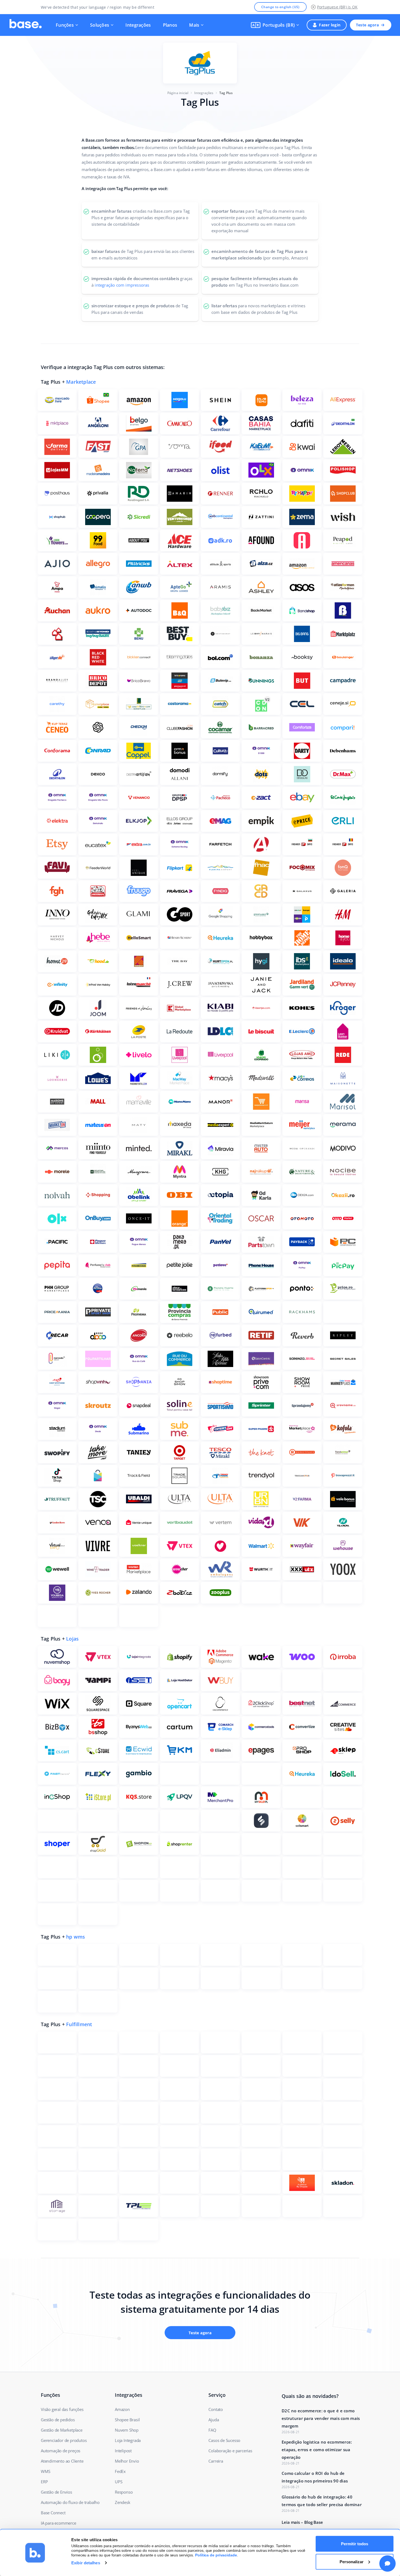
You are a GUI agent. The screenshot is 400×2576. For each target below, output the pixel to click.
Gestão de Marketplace (62, 2430)
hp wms (76, 1937)
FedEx (120, 2471)
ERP (44, 2482)
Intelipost (123, 2451)
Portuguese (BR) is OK (337, 7)
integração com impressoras (122, 285)
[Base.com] (26, 25)
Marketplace (81, 382)
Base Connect (53, 2513)
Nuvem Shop (127, 2430)
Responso (124, 2492)
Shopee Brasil (127, 2420)
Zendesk (123, 2502)
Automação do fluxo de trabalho (70, 2502)
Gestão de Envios (56, 2492)
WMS (45, 2471)
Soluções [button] (100, 25)
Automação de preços (61, 2451)
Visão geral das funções (62, 2409)
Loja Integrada (128, 2440)
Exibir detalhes (86, 2563)
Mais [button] (194, 25)
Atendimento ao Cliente (62, 2461)
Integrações (138, 25)
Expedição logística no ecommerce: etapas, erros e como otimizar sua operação (317, 2450)
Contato (216, 2409)
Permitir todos (355, 2544)
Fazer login (330, 25)
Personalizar (352, 2561)
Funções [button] (65, 25)
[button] (275, 25)
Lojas (72, 1639)
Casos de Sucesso (224, 2440)
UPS (119, 2482)
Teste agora (367, 25)
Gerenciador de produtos (64, 2440)
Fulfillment (79, 2024)
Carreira (216, 2461)
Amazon (122, 2409)
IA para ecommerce (59, 2523)
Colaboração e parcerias (230, 2451)
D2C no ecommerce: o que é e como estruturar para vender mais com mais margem (321, 2418)
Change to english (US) (280, 7)
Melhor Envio (127, 2461)
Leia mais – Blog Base (302, 2522)
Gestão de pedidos (58, 2420)
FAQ (212, 2430)
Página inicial (178, 93)
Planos (170, 25)
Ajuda (214, 2420)
